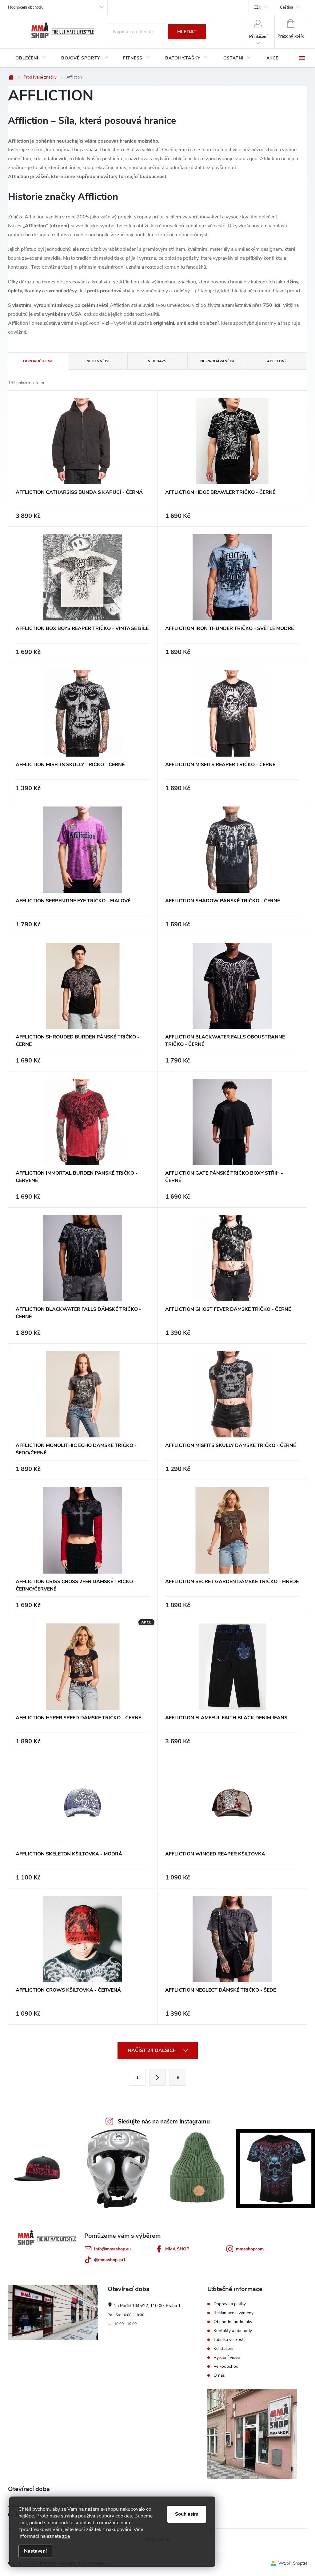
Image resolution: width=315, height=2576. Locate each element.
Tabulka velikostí (229, 2340)
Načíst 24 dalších (153, 2050)
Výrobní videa (227, 2358)
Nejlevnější (98, 361)
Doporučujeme (38, 361)
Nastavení (35, 2551)
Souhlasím (187, 2514)
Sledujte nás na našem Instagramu (164, 2122)
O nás (219, 2375)
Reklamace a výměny (233, 2313)
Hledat (187, 32)
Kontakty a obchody (233, 2331)
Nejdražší (157, 361)
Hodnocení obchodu (26, 7)
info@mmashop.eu (112, 2249)
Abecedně (277, 361)
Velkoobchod (226, 2367)
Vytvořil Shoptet (293, 2563)
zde (66, 2536)
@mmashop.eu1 (110, 2260)
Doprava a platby (230, 2304)
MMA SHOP (177, 2249)
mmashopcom (250, 2249)
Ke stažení (223, 2349)
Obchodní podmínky (233, 2322)
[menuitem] (31, 58)
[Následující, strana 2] (157, 2077)
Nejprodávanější (217, 361)
